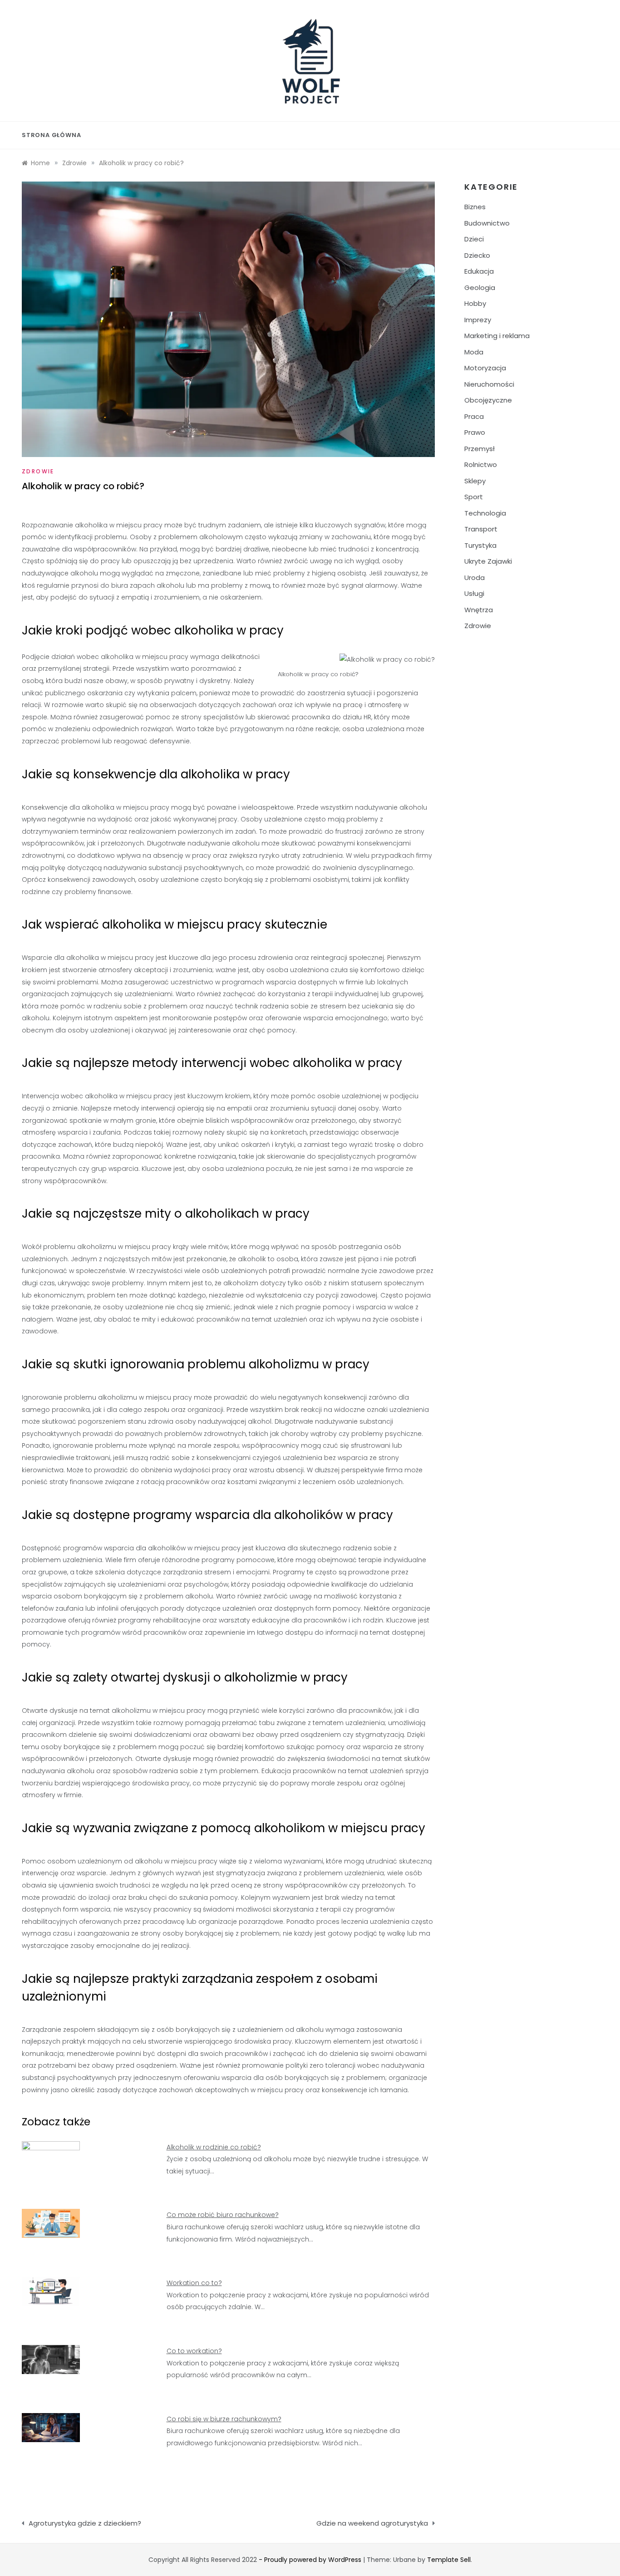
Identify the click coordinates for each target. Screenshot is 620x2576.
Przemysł (480, 449)
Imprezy (478, 320)
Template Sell (449, 2560)
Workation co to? (194, 2283)
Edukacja (479, 271)
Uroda (475, 578)
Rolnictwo (481, 465)
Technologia (485, 513)
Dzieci (474, 239)
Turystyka (480, 545)
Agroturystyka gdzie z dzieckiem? (85, 2523)
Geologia (480, 288)
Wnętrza (479, 610)
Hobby (475, 303)
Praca (474, 416)
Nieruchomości (489, 384)
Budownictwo (487, 223)
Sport (474, 497)
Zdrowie (38, 471)
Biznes (475, 207)
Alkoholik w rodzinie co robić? (214, 2147)
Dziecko (477, 255)
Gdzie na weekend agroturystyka (372, 2523)
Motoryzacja (485, 368)
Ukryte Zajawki (488, 561)
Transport (481, 529)
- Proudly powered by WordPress (311, 2560)
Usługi (474, 593)
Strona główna (51, 135)
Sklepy (475, 481)
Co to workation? (194, 2351)
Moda (474, 352)
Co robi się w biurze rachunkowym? (224, 2419)
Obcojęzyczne (488, 400)
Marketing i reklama (497, 336)
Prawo (475, 432)
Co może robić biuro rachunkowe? (223, 2215)
